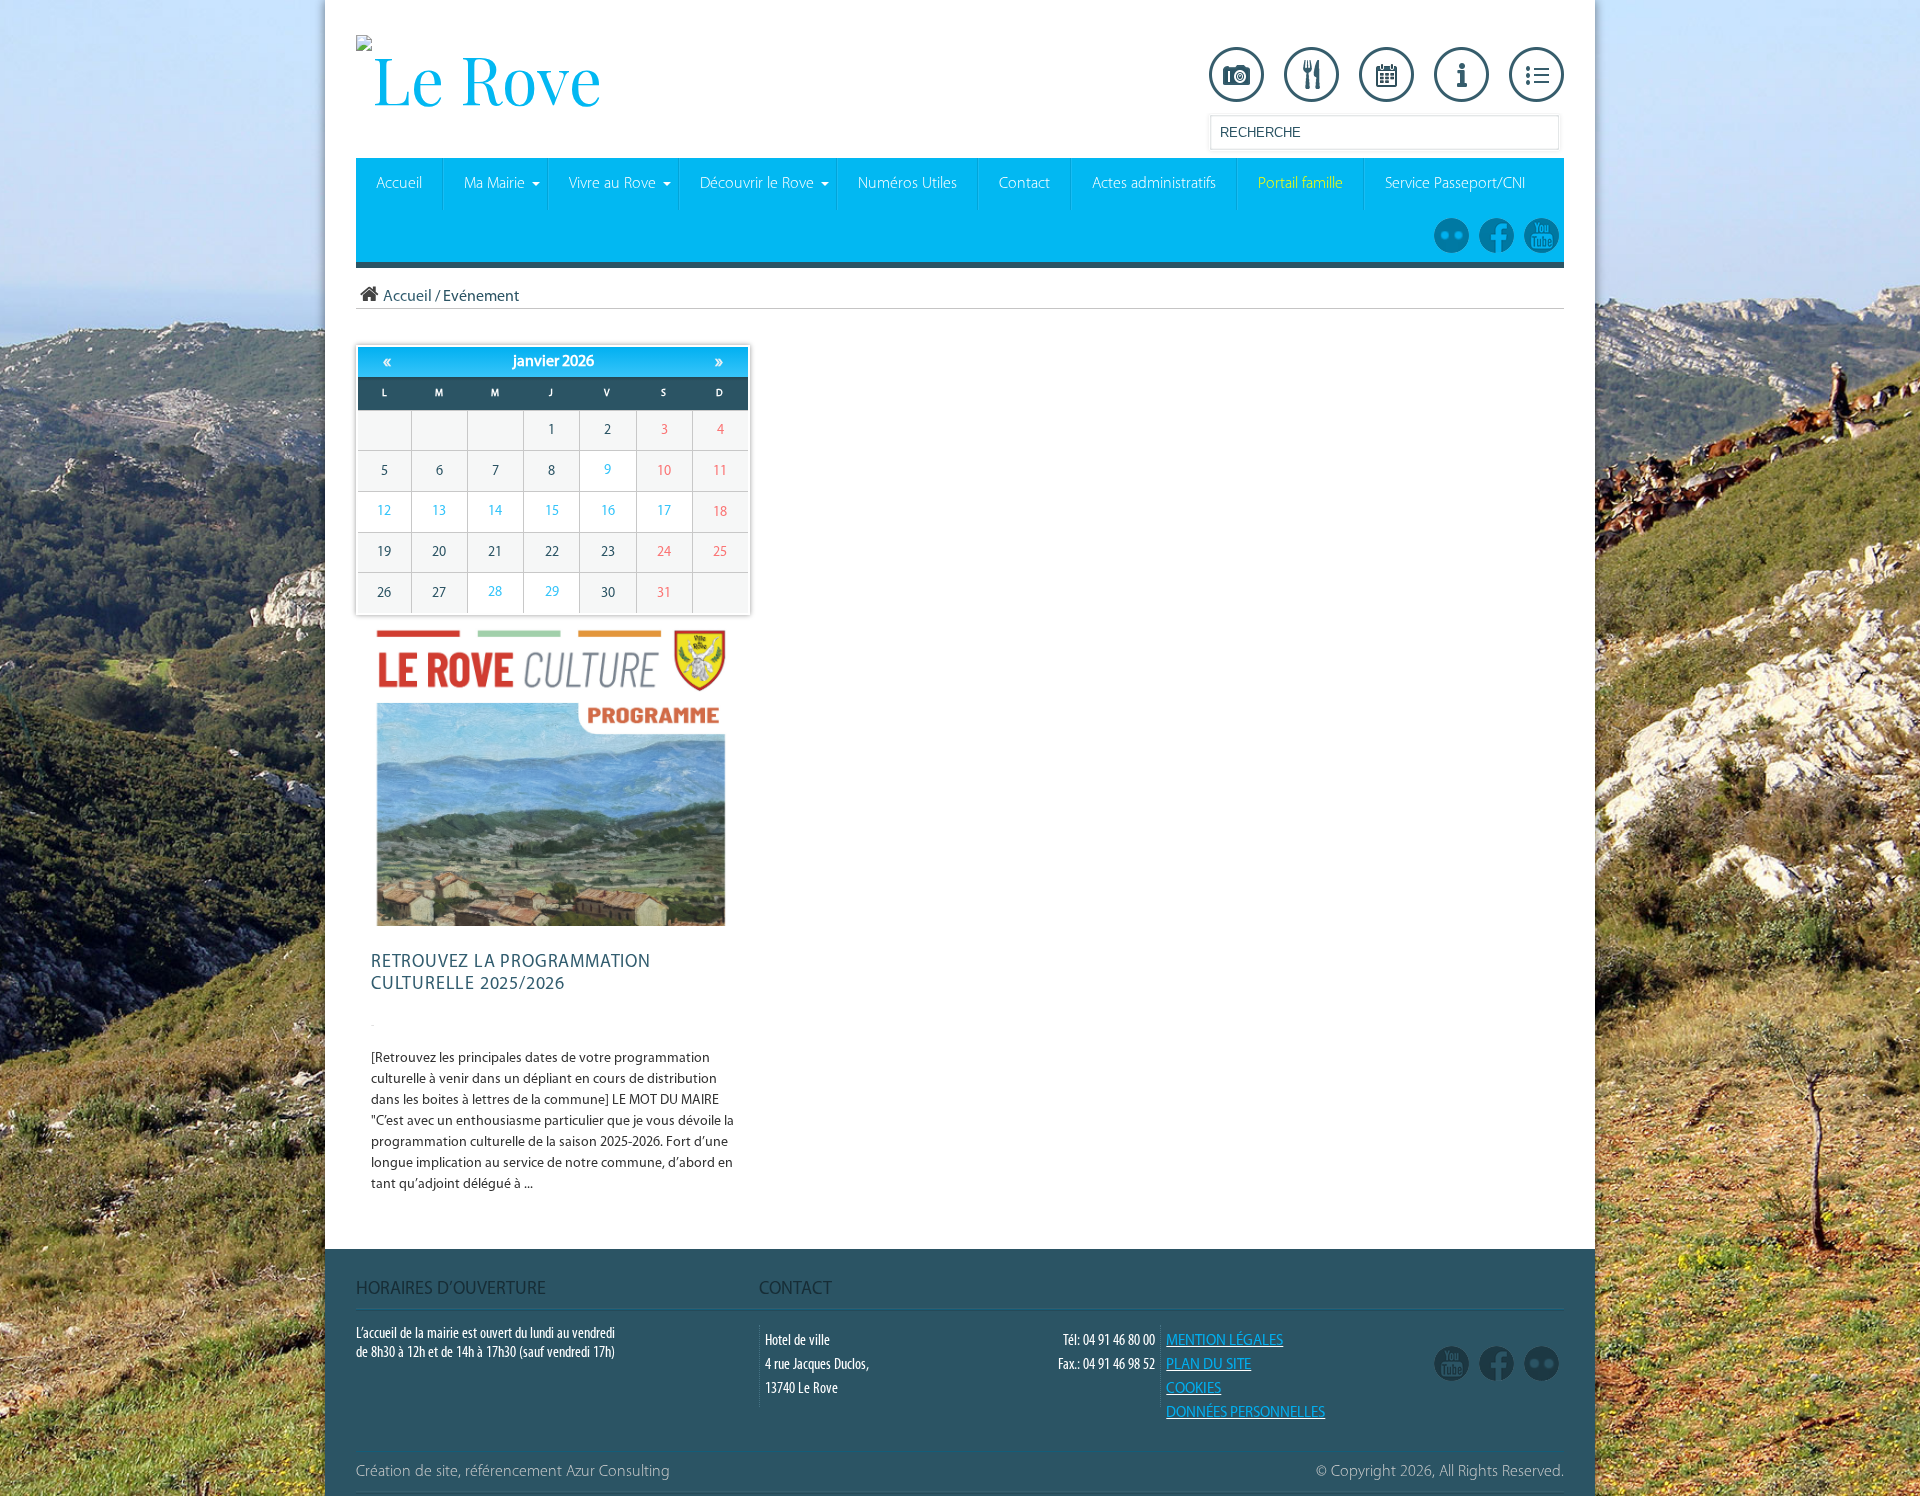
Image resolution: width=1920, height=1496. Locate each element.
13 (439, 511)
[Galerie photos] (1236, 75)
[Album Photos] (1541, 1365)
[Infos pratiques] (1461, 75)
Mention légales (1224, 1341)
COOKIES (1193, 1389)
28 (495, 592)
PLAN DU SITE (1208, 1365)
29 (552, 592)
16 (608, 511)
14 (495, 511)
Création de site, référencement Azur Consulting (513, 1472)
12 (384, 511)
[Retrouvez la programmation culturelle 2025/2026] (555, 922)
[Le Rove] (479, 78)
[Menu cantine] (1311, 75)
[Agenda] (1386, 75)
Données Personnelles (1245, 1413)
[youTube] (1451, 1365)
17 (664, 511)
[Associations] (1536, 75)
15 (552, 511)
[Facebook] (1496, 1365)
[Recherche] (1543, 136)
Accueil (407, 297)
